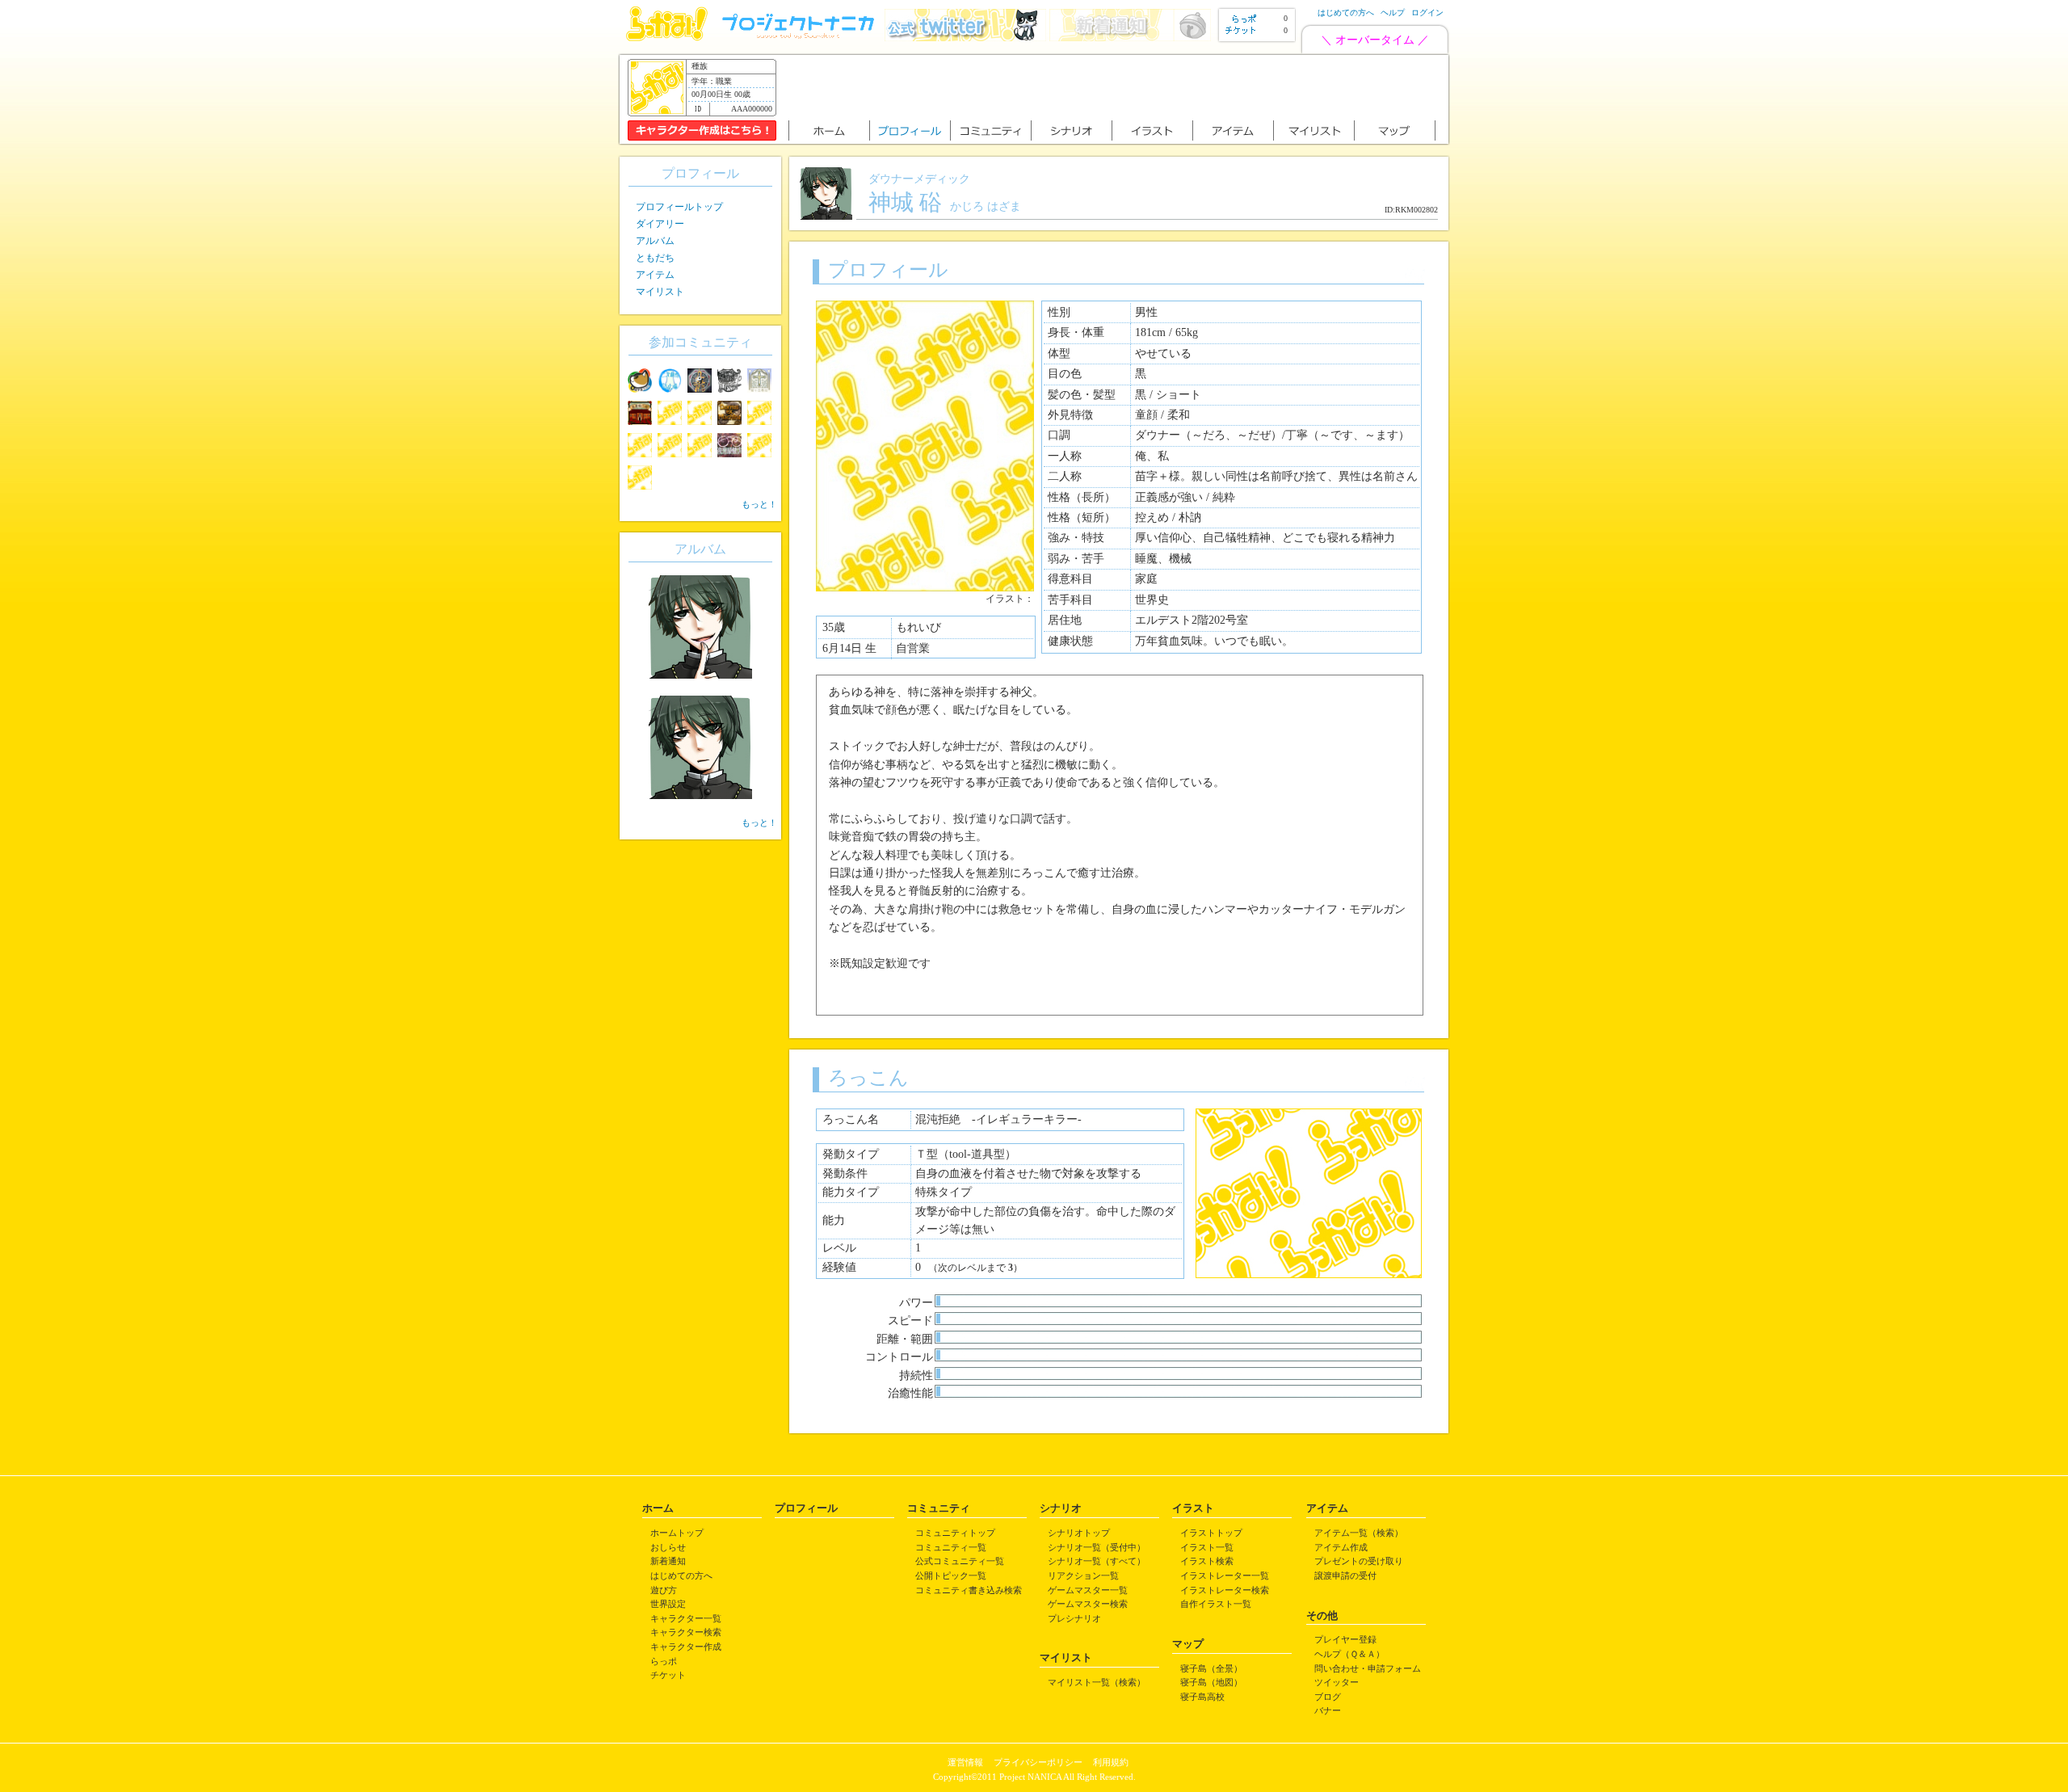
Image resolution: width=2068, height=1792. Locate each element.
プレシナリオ (1074, 1618)
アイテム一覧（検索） (1359, 1533)
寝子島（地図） (1211, 1682)
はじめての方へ (1346, 13)
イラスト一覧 (1207, 1547)
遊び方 (664, 1590)
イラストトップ (1211, 1533)
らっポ (664, 1661)
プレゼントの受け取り (1359, 1561)
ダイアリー (660, 224)
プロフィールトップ (679, 207)
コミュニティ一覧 (951, 1547)
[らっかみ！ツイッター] (965, 38)
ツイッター (1337, 1682)
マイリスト (660, 292)
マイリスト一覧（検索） (1097, 1682)
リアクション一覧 (1083, 1575)
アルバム (655, 241)
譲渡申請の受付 (1345, 1575)
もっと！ (759, 504)
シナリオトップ (1079, 1533)
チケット (668, 1675)
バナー (1328, 1710)
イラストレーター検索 (1225, 1590)
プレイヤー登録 (1345, 1639)
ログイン (1427, 13)
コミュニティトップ (955, 1533)
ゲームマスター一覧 (1088, 1590)
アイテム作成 (1341, 1547)
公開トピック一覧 (951, 1575)
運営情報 (965, 1762)
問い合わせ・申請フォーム (1368, 1668)
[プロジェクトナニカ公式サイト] (801, 38)
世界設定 (668, 1604)
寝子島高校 (1202, 1697)
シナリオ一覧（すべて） (1097, 1561)
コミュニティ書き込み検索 (969, 1590)
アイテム (655, 275)
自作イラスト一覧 (1216, 1604)
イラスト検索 (1207, 1561)
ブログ (1328, 1697)
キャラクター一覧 (686, 1618)
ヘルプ (1393, 13)
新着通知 (668, 1561)
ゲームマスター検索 (1088, 1604)
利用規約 (1111, 1762)
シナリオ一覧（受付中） (1097, 1547)
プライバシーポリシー (1038, 1762)
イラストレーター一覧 (1225, 1575)
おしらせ (668, 1547)
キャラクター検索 (686, 1632)
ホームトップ (677, 1533)
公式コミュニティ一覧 (960, 1561)
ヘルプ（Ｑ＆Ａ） (1349, 1654)
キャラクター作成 (686, 1647)
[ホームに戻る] (667, 38)
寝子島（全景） (1211, 1668)
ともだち (655, 258)
